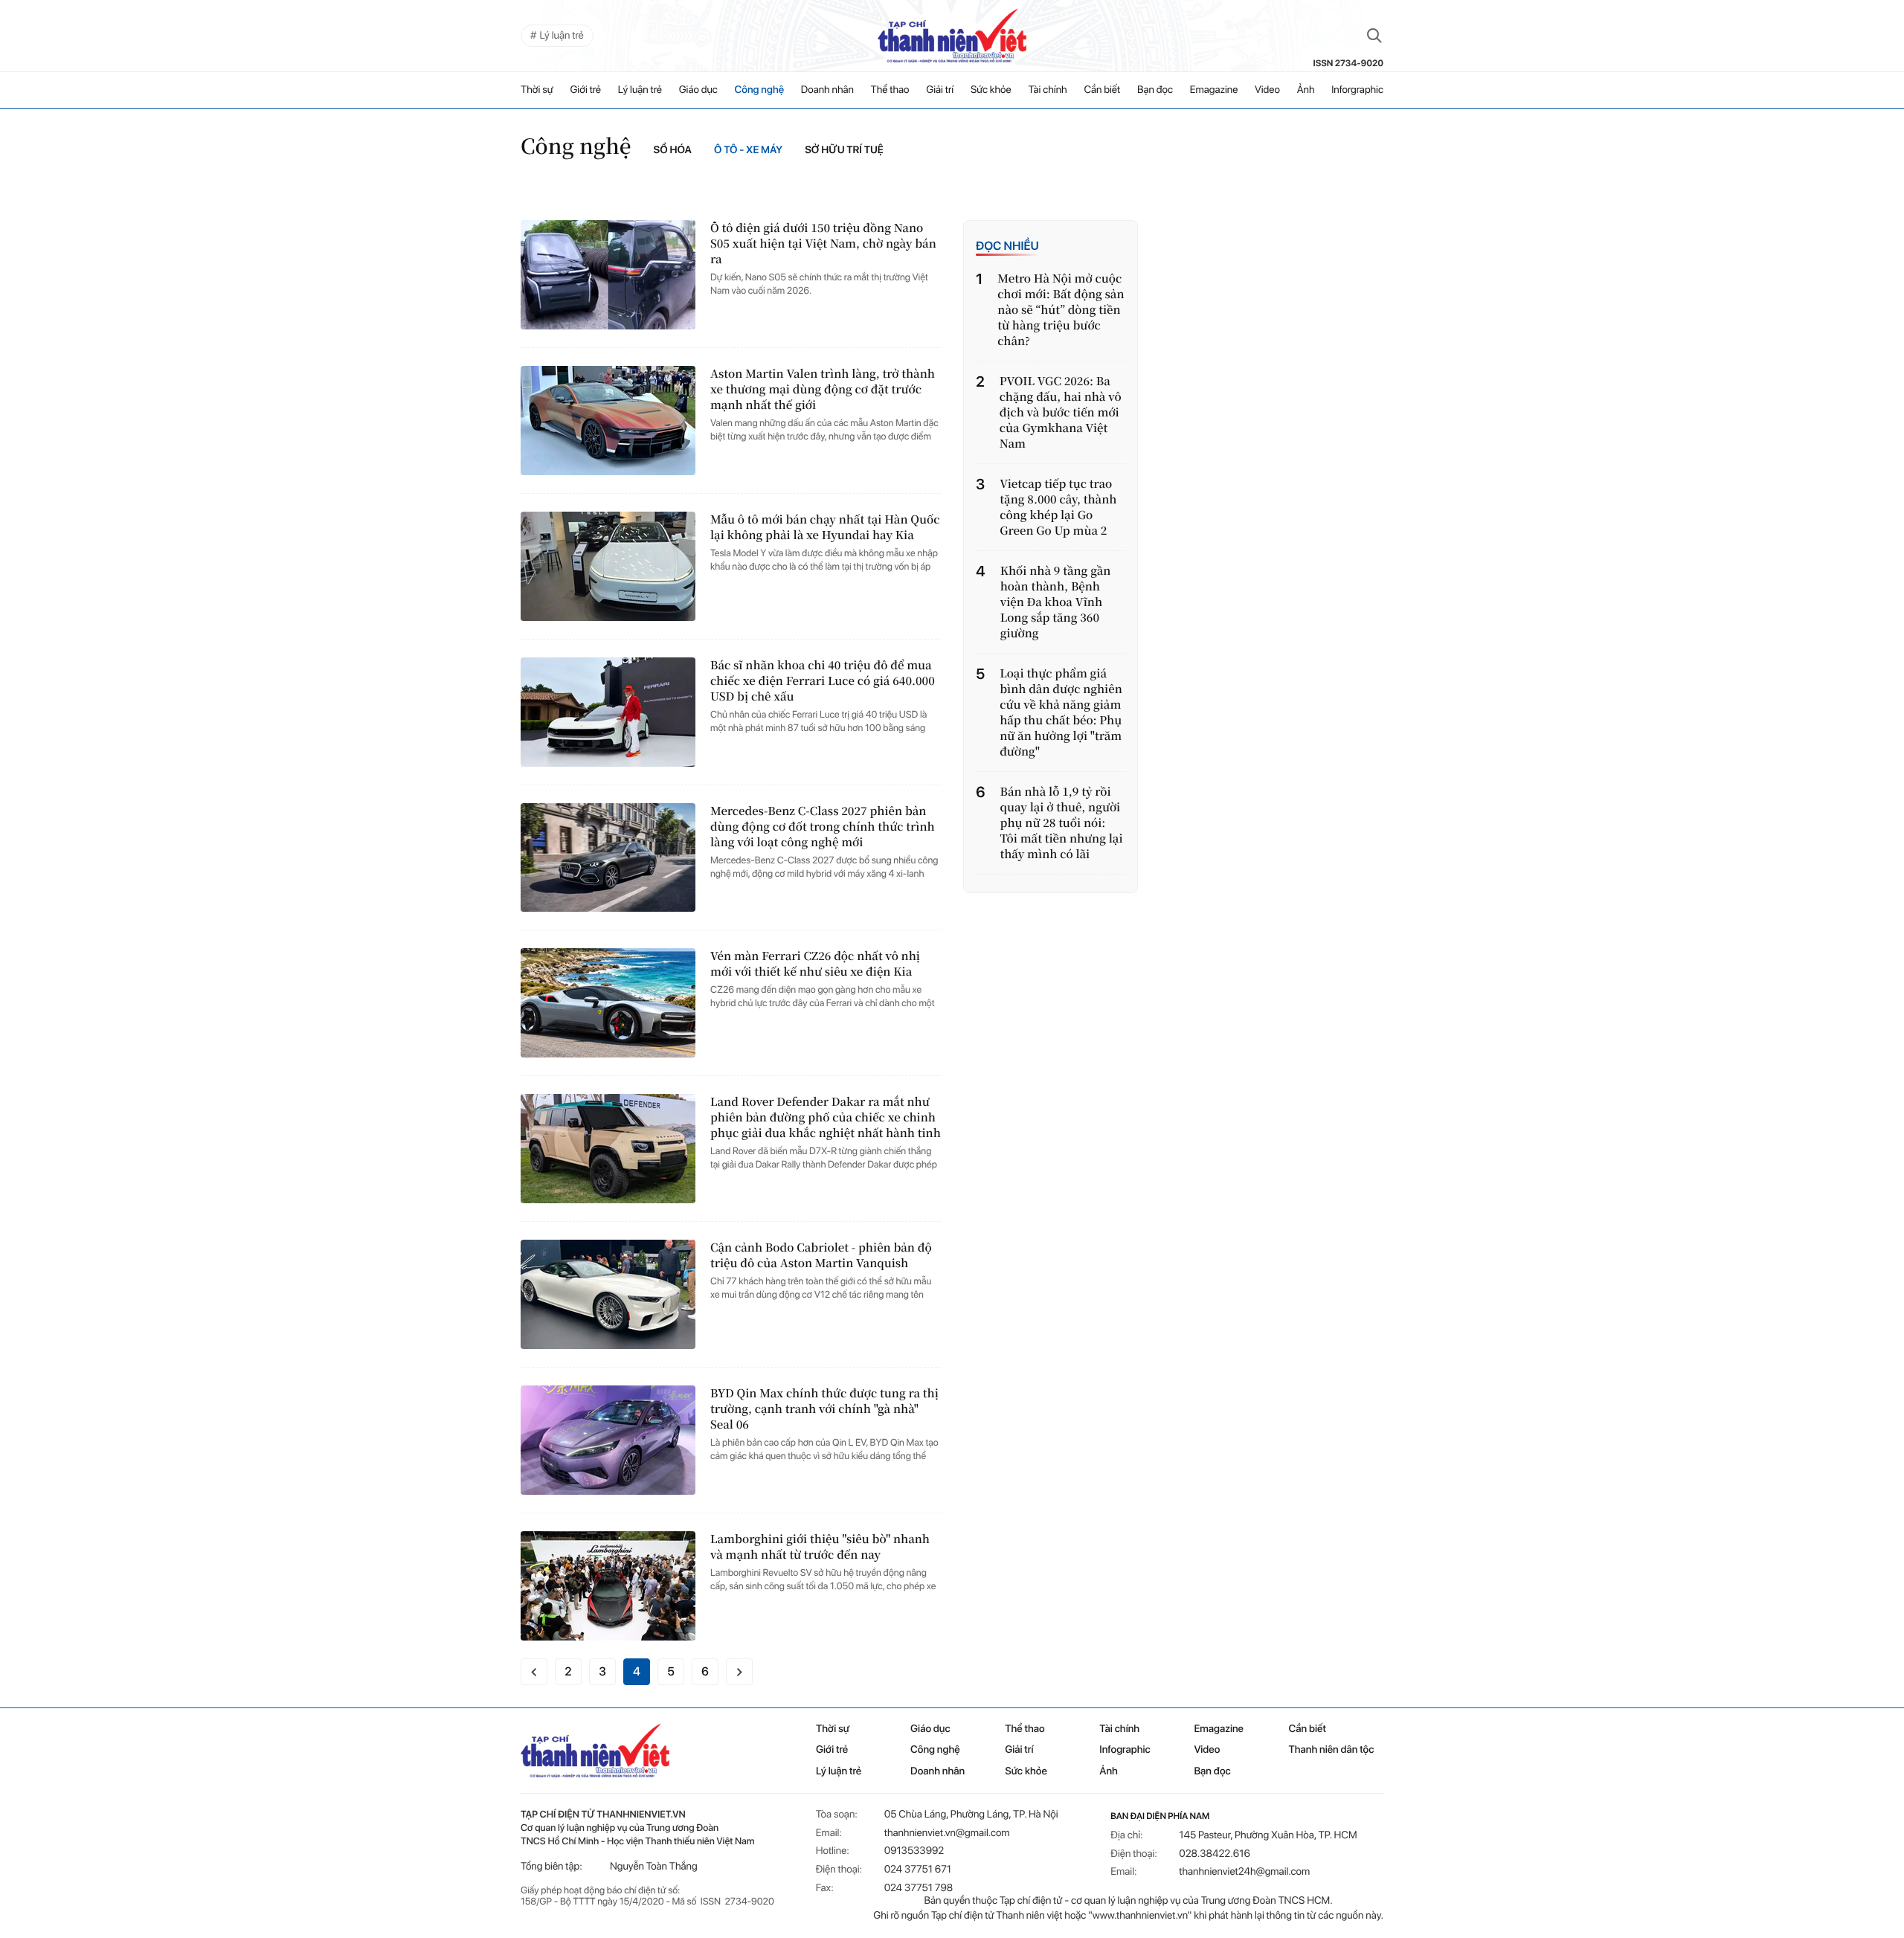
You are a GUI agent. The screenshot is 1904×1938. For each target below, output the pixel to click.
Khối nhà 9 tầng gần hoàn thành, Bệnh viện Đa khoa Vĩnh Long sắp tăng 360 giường (1056, 602)
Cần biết (1102, 90)
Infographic (1125, 1750)
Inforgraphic (1357, 90)
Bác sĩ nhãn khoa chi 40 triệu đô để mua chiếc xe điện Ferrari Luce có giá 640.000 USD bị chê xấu (823, 681)
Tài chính (1047, 90)
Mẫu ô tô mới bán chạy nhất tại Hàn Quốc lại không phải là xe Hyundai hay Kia (825, 527)
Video (1267, 90)
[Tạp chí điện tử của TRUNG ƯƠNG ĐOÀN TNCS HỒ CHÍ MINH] (952, 36)
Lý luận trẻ (640, 90)
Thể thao (890, 90)
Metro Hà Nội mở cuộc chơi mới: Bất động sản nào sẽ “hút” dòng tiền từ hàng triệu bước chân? (1061, 310)
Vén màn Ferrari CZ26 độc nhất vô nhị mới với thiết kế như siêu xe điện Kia (815, 964)
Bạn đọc (1155, 90)
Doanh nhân (827, 90)
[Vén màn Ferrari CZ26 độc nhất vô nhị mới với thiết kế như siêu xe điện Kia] (608, 1003)
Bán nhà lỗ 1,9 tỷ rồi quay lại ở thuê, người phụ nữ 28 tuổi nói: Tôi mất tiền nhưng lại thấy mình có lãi (1062, 823)
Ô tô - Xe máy (748, 150)
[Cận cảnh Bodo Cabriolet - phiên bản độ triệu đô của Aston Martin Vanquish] (608, 1294)
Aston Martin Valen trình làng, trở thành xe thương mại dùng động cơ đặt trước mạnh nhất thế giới (823, 389)
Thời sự (537, 90)
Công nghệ (759, 90)
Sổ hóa (673, 150)
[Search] (1374, 36)
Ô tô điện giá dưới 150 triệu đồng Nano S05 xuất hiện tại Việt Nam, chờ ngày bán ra (823, 244)
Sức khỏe (991, 90)
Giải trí (940, 90)
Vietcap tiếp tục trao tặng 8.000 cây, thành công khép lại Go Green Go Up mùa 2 (1058, 507)
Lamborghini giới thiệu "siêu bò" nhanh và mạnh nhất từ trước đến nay (820, 1547)
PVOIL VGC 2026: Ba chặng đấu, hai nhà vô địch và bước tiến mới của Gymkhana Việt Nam (1061, 412)
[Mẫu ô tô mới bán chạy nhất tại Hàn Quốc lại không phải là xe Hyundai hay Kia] (608, 566)
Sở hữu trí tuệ (844, 150)
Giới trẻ (585, 90)
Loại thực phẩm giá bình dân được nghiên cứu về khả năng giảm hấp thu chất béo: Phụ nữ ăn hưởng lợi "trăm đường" (1061, 712)
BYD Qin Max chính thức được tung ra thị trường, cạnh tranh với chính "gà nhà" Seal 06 (824, 1409)
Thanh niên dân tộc (1332, 1750)
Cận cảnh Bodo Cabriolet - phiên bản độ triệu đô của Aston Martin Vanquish (821, 1255)
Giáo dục (698, 90)
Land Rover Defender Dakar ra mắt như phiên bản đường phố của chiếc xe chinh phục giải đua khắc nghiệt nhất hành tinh (826, 1117)
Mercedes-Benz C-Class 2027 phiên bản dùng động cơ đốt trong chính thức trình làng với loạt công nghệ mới (823, 827)
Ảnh (1306, 90)
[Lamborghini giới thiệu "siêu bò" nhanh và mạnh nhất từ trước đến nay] (608, 1586)
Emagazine (1214, 90)
